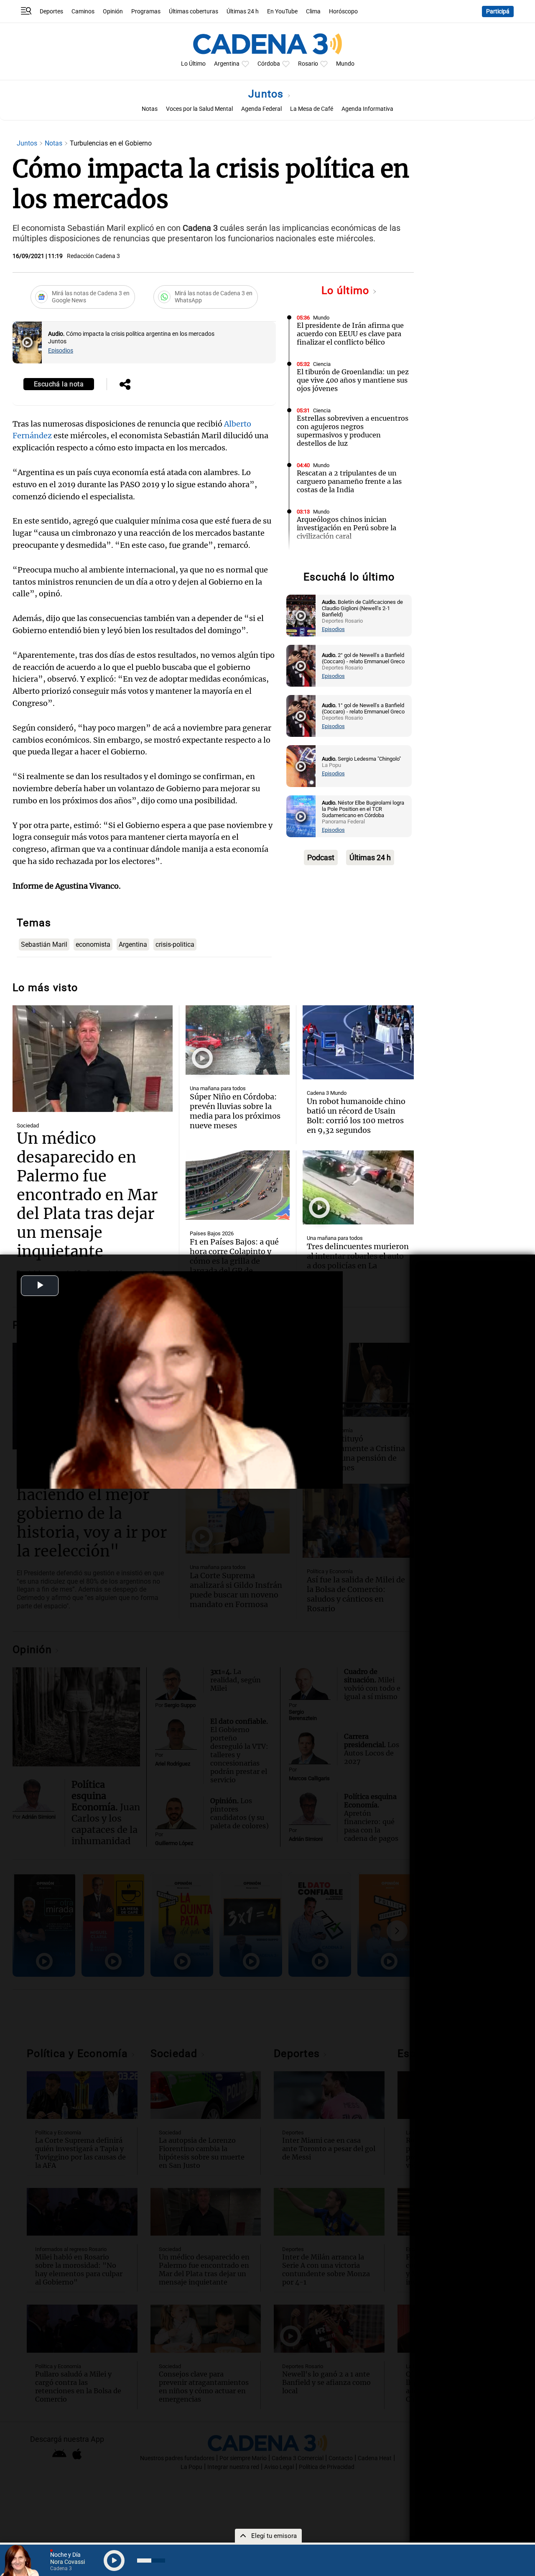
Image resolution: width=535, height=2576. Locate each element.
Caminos (83, 11)
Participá (498, 11)
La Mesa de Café (312, 109)
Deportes (51, 11)
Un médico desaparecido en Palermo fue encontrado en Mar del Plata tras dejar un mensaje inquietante (87, 1195)
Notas (150, 109)
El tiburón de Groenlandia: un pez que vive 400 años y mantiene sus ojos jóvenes (353, 380)
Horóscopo (343, 11)
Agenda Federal (261, 109)
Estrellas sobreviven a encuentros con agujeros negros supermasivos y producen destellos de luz (353, 431)
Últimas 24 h (243, 11)
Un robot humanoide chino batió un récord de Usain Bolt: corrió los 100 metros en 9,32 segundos (356, 1116)
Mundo (345, 64)
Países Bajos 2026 (212, 1233)
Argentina (227, 64)
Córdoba (269, 64)
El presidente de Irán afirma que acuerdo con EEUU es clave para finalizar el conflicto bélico (350, 334)
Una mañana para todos (218, 1088)
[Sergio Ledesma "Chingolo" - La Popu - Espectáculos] (301, 766)
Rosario (308, 64)
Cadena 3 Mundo (327, 1093)
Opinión (113, 11)
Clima (313, 11)
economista (93, 944)
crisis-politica (175, 944)
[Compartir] (125, 385)
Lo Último (193, 64)
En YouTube (282, 11)
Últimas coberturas (194, 11)
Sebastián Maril (44, 944)
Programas (146, 11)
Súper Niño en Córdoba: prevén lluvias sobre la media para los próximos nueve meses (235, 1111)
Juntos (267, 94)
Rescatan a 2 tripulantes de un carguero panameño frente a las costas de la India (349, 481)
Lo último (347, 290)
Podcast (321, 857)
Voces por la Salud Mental (199, 109)
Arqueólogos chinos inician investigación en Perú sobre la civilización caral (346, 528)
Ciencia (322, 364)
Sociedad (28, 1126)
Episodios (61, 351)
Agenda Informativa (367, 109)
